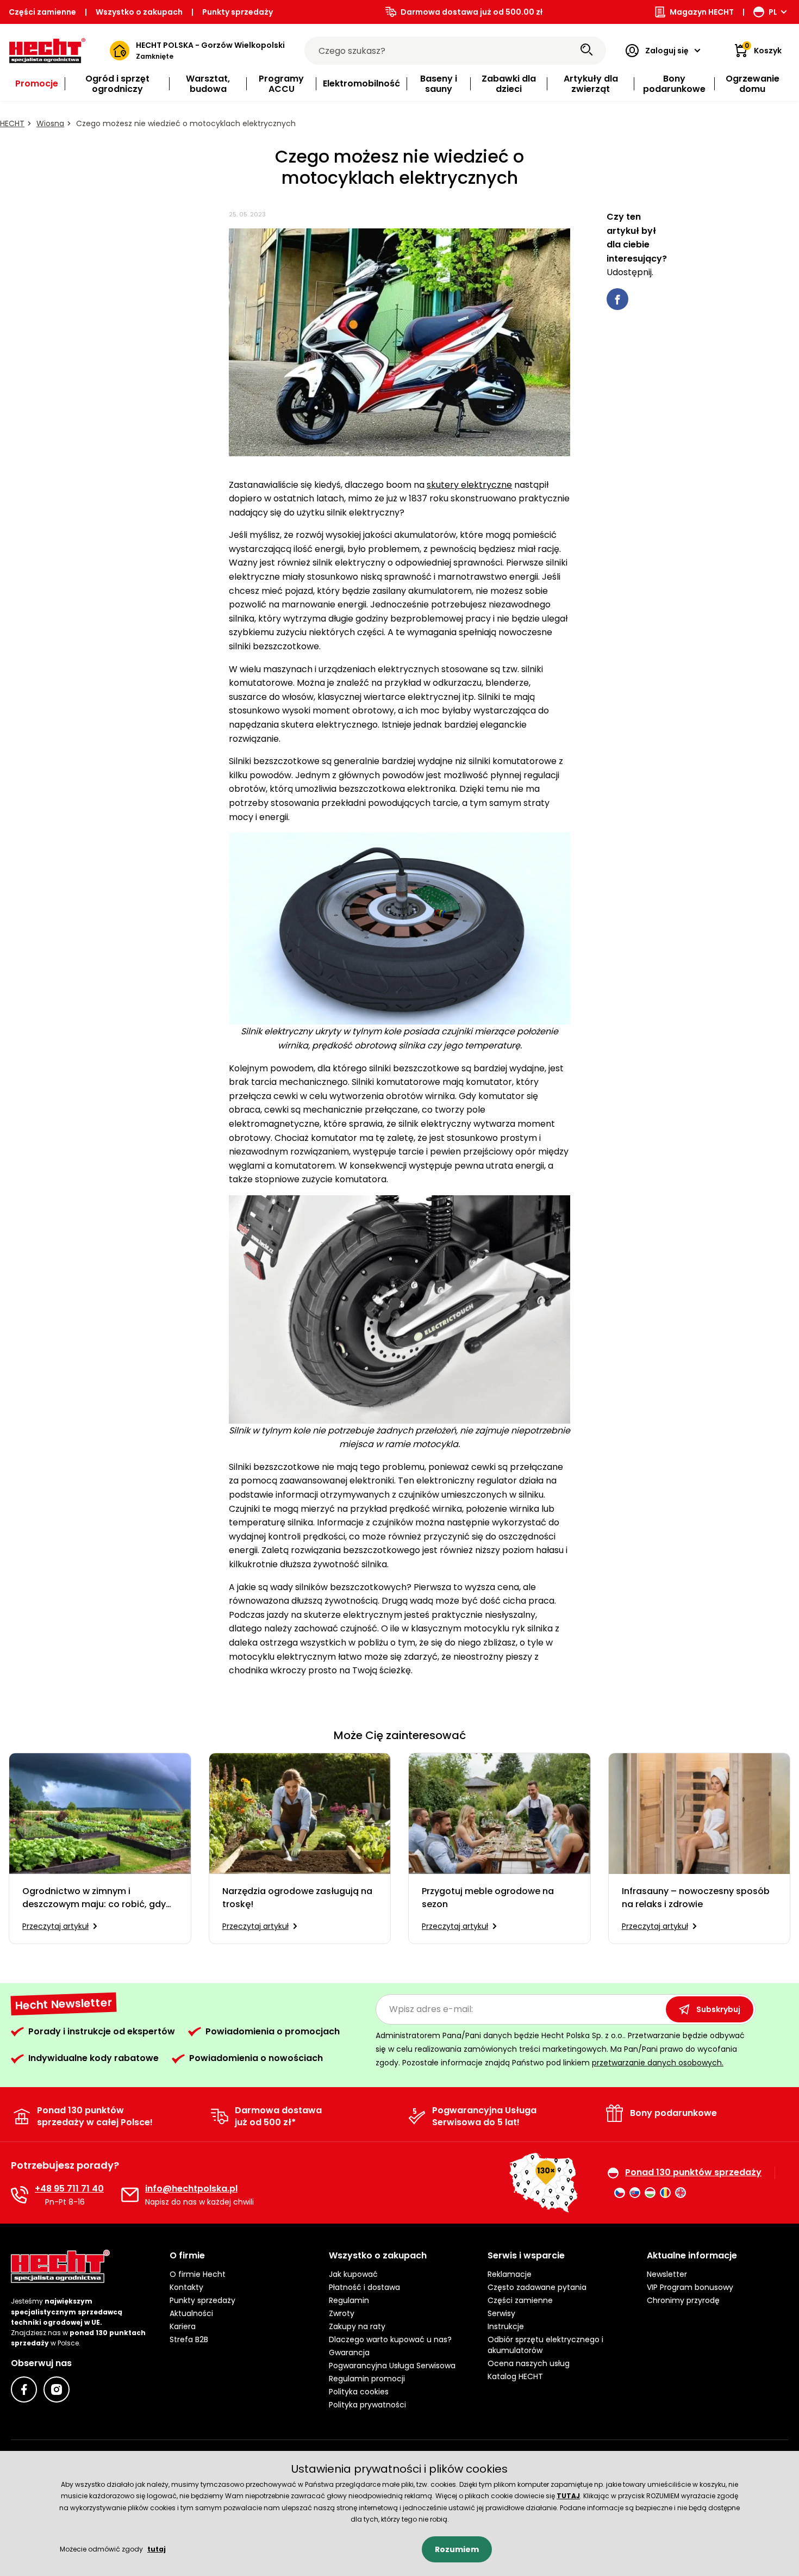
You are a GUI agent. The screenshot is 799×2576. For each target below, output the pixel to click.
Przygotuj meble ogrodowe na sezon (488, 1898)
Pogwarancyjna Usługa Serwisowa (392, 2366)
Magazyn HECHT (702, 12)
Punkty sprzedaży (238, 12)
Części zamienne (42, 12)
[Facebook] (24, 2389)
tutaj (157, 2549)
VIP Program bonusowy (690, 2287)
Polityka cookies (359, 2392)
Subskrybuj (718, 2009)
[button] (240, 2256)
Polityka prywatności (367, 2405)
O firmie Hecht (198, 2274)
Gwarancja (349, 2352)
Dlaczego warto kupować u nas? (390, 2339)
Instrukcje (506, 2326)
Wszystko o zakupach (139, 12)
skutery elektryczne (469, 485)
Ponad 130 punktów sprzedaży (693, 2172)
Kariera (183, 2326)
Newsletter (667, 2274)
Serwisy (501, 2313)
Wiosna (50, 123)
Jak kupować (353, 2274)
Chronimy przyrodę (683, 2300)
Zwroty (342, 2313)
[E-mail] (130, 2195)
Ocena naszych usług (529, 2363)
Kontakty (186, 2287)
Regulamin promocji (367, 2379)
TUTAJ (568, 2496)
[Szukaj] (586, 51)
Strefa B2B (189, 2339)
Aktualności (191, 2313)
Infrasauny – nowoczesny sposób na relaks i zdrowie (696, 1898)
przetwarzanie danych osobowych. (658, 2063)
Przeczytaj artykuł (55, 1926)
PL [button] (773, 12)
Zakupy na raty (357, 2326)
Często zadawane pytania (537, 2287)
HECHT (12, 123)
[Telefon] (20, 2195)
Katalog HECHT (515, 2376)
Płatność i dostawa (364, 2287)
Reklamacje (510, 2274)
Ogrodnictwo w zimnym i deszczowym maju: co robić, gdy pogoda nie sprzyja (94, 1898)
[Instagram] (57, 2389)
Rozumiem (457, 2549)
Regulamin (349, 2300)
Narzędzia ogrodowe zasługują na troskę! (297, 1898)
